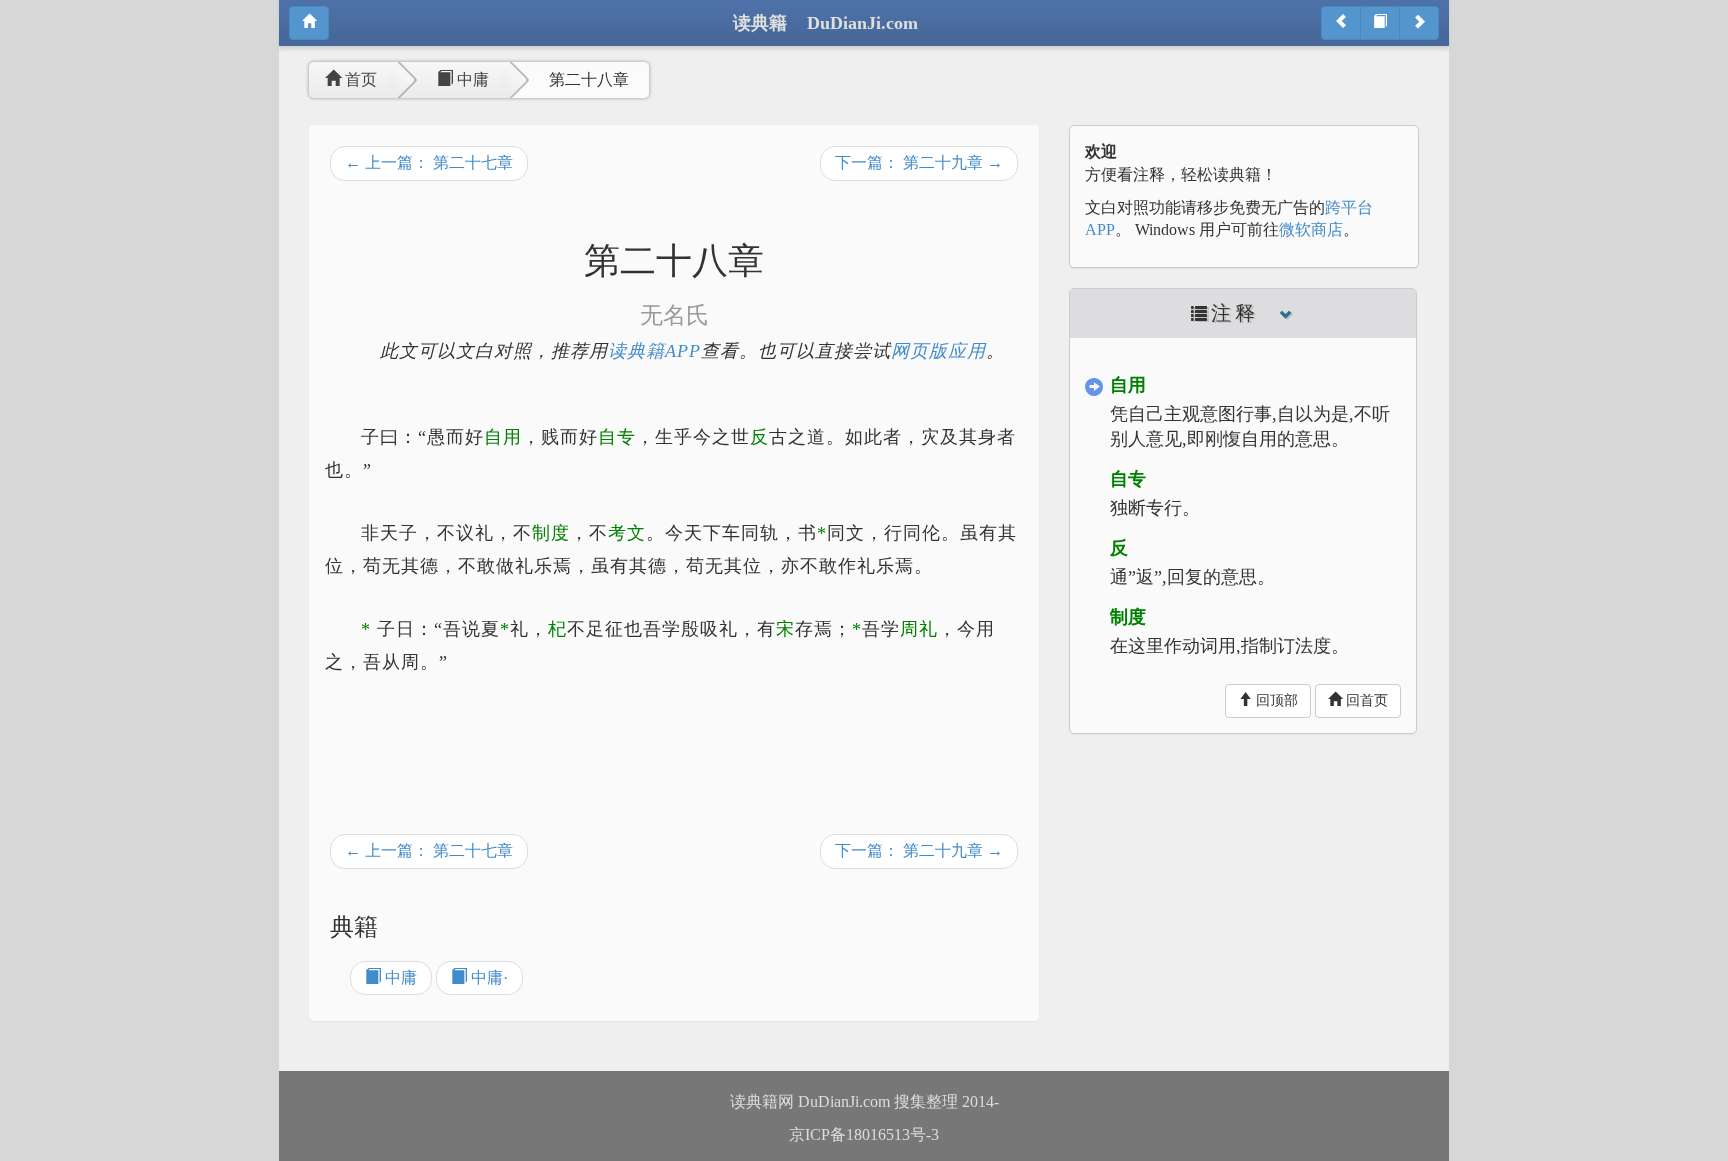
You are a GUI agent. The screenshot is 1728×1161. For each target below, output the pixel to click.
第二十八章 (589, 79)
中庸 (471, 79)
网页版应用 (938, 351)
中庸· (487, 977)
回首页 (1365, 700)
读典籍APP (654, 351)
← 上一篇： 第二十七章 (429, 162)
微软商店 (1311, 229)
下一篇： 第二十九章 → (919, 162)
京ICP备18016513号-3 (864, 1134)
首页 (359, 79)
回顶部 (1275, 700)
